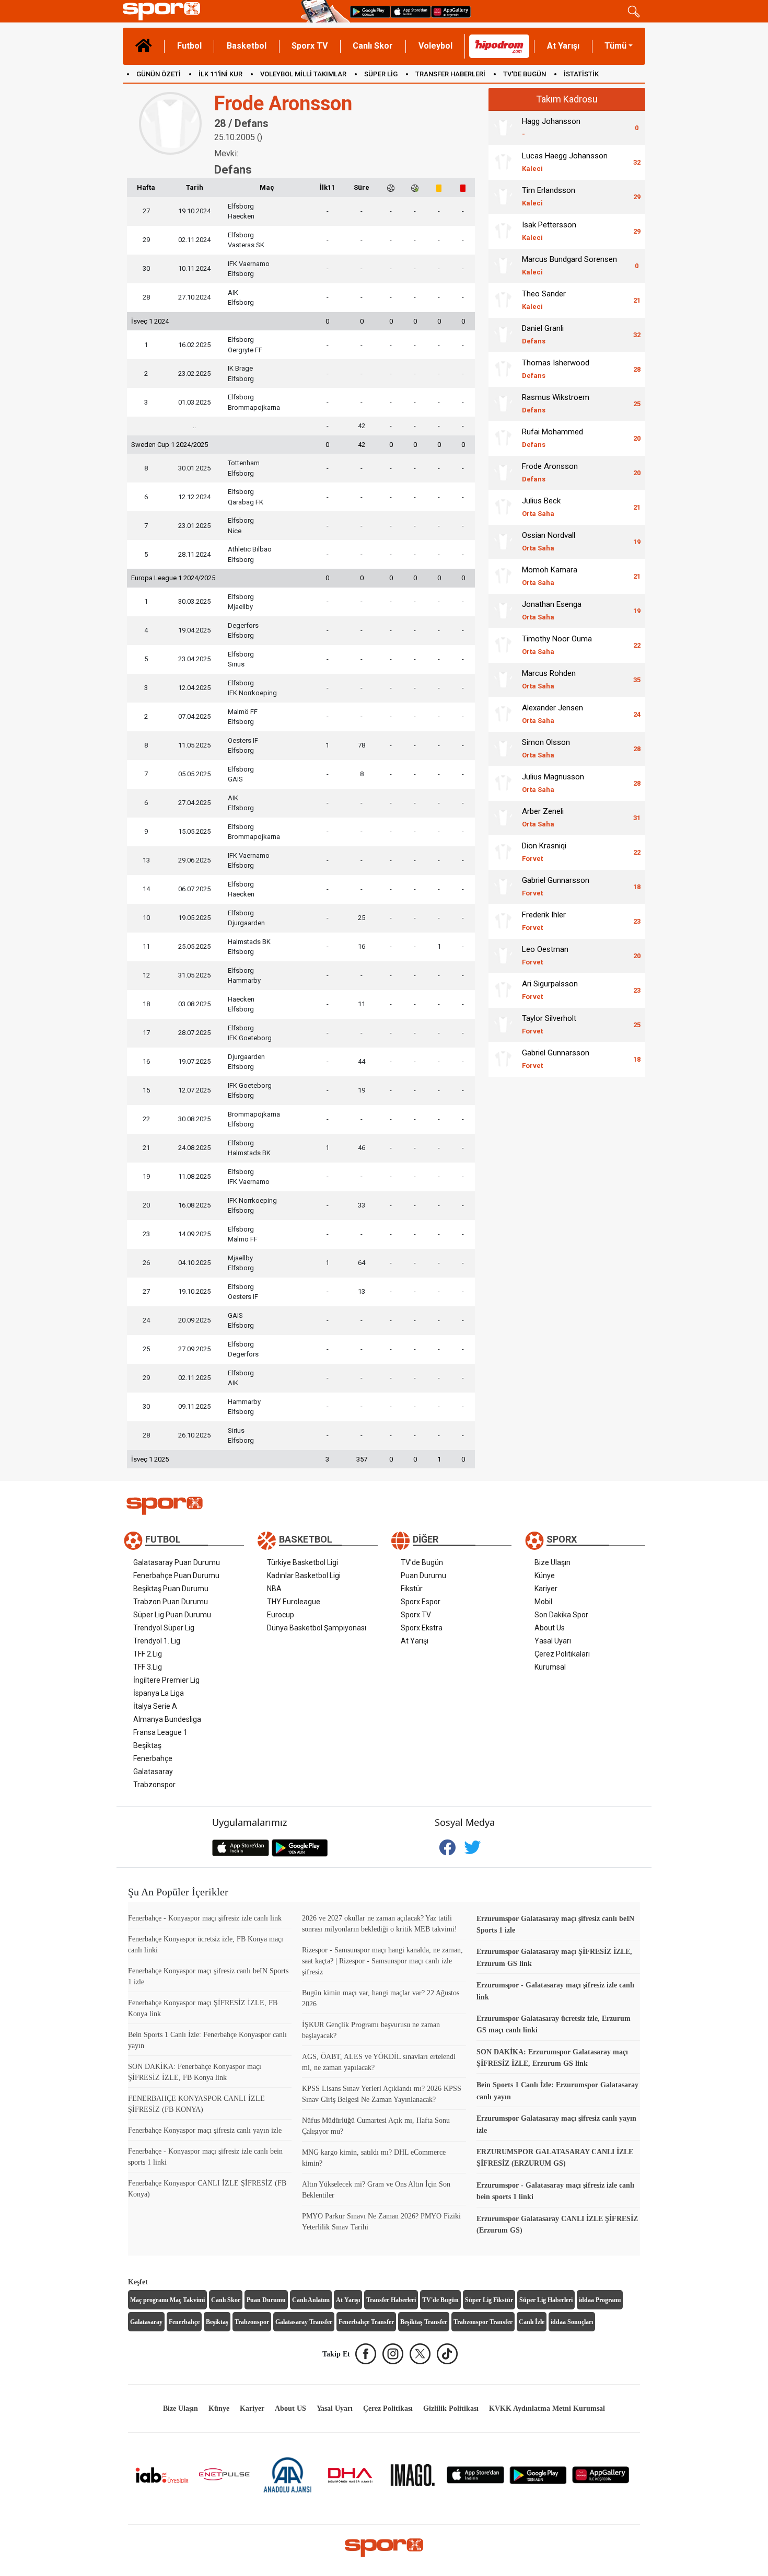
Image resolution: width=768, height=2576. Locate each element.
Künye (545, 1575)
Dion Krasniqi (544, 852)
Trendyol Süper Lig (164, 1628)
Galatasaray (153, 1772)
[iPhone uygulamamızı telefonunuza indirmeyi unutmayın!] (411, 11)
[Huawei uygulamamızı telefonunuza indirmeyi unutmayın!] (451, 11)
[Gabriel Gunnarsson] (503, 887)
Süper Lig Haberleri (546, 2300)
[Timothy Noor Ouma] (503, 645)
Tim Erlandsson (549, 196)
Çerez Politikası (388, 2408)
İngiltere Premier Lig (166, 1680)
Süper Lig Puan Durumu (172, 1615)
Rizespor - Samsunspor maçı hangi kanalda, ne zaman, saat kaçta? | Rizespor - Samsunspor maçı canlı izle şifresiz (382, 1961)
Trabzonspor (154, 1785)
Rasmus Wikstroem (556, 403)
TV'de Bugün (422, 1562)
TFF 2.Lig (148, 1654)
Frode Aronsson (550, 472)
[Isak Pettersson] (503, 231)
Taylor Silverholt (549, 1024)
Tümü (615, 46)
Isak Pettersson (549, 231)
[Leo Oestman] (503, 956)
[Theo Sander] (503, 300)
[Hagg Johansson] (503, 128)
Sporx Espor (421, 1602)
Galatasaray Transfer (304, 2322)
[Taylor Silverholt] (503, 1025)
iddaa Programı (600, 2300)
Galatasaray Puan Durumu (177, 1562)
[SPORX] (384, 2548)
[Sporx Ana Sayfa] (210, 11)
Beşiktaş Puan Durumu (171, 1589)
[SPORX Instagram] (393, 2354)
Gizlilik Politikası (451, 2408)
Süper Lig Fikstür (489, 2300)
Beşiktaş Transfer (424, 2322)
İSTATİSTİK (581, 74)
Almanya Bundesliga (167, 1719)
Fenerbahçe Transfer (366, 2322)
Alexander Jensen (552, 714)
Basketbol (247, 46)
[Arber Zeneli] (503, 818)
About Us (550, 1628)
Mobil (543, 1602)
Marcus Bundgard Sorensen (569, 265)
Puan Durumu (423, 1575)
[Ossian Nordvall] (503, 542)
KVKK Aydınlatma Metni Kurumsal (547, 2408)
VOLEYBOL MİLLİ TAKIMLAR (303, 74)
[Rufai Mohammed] (503, 438)
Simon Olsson (546, 748)
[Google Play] (538, 2474)
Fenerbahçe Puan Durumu (176, 1575)
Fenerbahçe (153, 1758)
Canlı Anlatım (311, 2300)
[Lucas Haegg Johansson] (503, 162)
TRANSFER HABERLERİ (450, 74)
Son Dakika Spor (561, 1615)
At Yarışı (563, 46)
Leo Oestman (545, 955)
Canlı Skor (373, 46)
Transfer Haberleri (391, 2300)
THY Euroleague (294, 1602)
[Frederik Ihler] (503, 921)
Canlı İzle (532, 2322)
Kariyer (546, 1589)
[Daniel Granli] (503, 335)
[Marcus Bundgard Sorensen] (503, 266)
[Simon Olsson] (503, 749)
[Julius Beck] (503, 507)
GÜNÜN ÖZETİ (159, 74)
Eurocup (281, 1615)
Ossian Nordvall (549, 541)
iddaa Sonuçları (572, 2322)
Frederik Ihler (544, 921)
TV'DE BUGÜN (525, 74)
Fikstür (412, 1589)
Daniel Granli (543, 334)
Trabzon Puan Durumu (171, 1602)
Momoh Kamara (550, 576)
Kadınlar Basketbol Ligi (304, 1575)
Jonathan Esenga (552, 610)
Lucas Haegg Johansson (565, 162)
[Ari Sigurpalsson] (503, 990)
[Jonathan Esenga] (503, 611)
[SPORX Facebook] (366, 2354)
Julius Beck (541, 507)
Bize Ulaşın (552, 1562)
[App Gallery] (601, 2474)
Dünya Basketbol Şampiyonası (317, 1628)
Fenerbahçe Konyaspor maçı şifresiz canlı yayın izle (205, 2130)
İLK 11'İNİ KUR (220, 74)
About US (290, 2408)
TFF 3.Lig (148, 1667)
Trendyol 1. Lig (157, 1641)
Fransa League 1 (160, 1732)
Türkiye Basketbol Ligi (302, 1562)
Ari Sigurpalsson (550, 990)
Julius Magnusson (553, 783)
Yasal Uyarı (553, 1641)
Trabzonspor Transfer (483, 2322)
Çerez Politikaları (562, 1654)
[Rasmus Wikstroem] (503, 404)
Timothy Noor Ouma (557, 645)
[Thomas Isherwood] (503, 369)
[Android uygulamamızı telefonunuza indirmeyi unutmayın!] (370, 11)
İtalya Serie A (155, 1706)
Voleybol (435, 46)
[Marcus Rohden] (503, 680)
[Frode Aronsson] (503, 473)
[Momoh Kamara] (503, 576)
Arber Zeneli (543, 817)
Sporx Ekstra (422, 1628)
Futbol (189, 46)
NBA (274, 1589)
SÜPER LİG (381, 74)
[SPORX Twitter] (420, 2354)
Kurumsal (550, 1667)
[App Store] (475, 2474)
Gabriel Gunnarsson (556, 886)
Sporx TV (310, 46)
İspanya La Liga (159, 1693)
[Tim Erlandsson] (503, 197)
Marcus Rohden (549, 679)
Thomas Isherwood (556, 369)
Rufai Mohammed (552, 438)
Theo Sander (544, 300)
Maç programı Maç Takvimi (167, 2300)
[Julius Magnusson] (503, 783)
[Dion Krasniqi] (503, 852)
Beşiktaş (147, 1745)
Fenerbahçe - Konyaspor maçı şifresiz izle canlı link (205, 1918)
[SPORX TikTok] (447, 2354)
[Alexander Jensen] (503, 714)
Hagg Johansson (551, 127)
